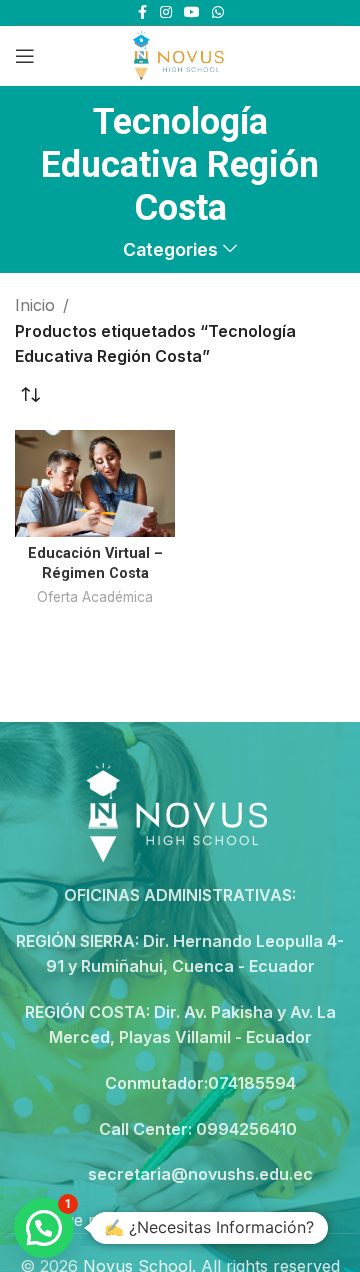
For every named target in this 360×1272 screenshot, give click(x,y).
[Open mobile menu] (25, 56)
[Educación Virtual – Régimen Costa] (95, 483)
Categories (170, 250)
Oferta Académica (95, 597)
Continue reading (79, 1220)
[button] (44, 1228)
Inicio (35, 305)
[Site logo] (179, 54)
